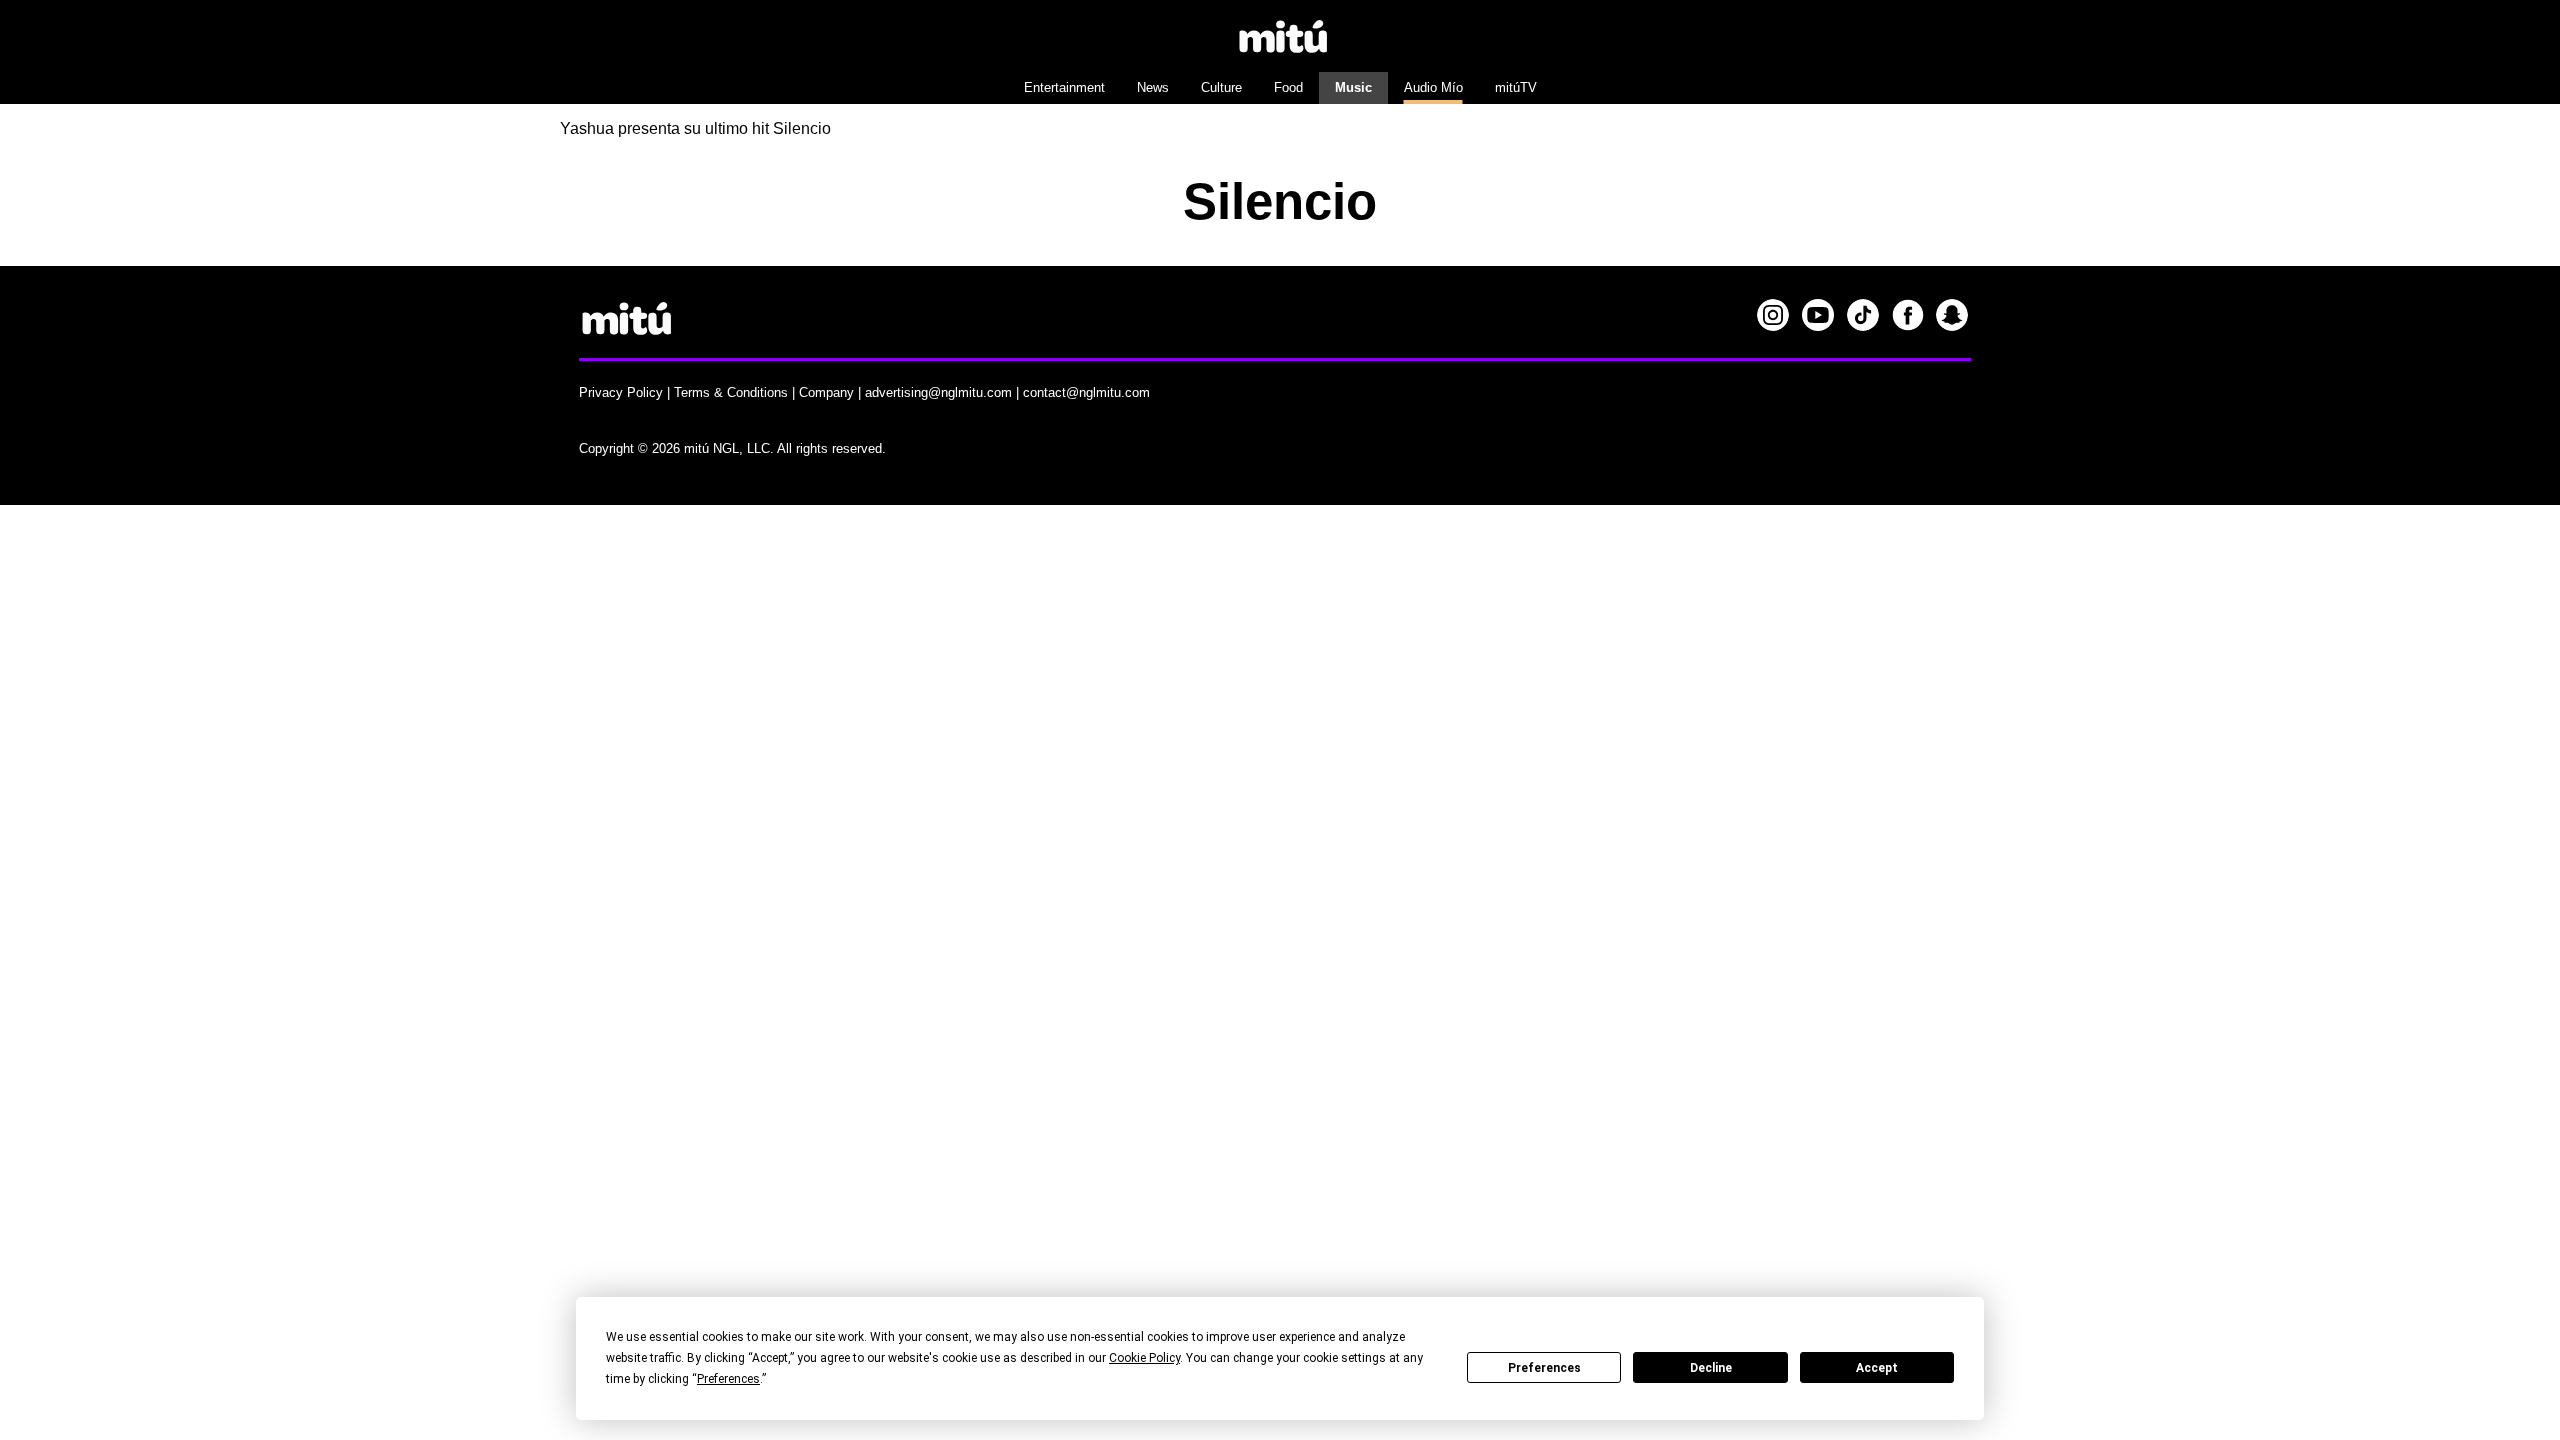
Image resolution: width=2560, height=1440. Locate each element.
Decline (1711, 1368)
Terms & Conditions (731, 392)
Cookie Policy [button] (1144, 1358)
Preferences (1544, 1368)
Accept (1877, 1368)
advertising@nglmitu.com (938, 392)
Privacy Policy (621, 392)
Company (826, 392)
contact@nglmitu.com (1086, 392)
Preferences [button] (728, 1379)
